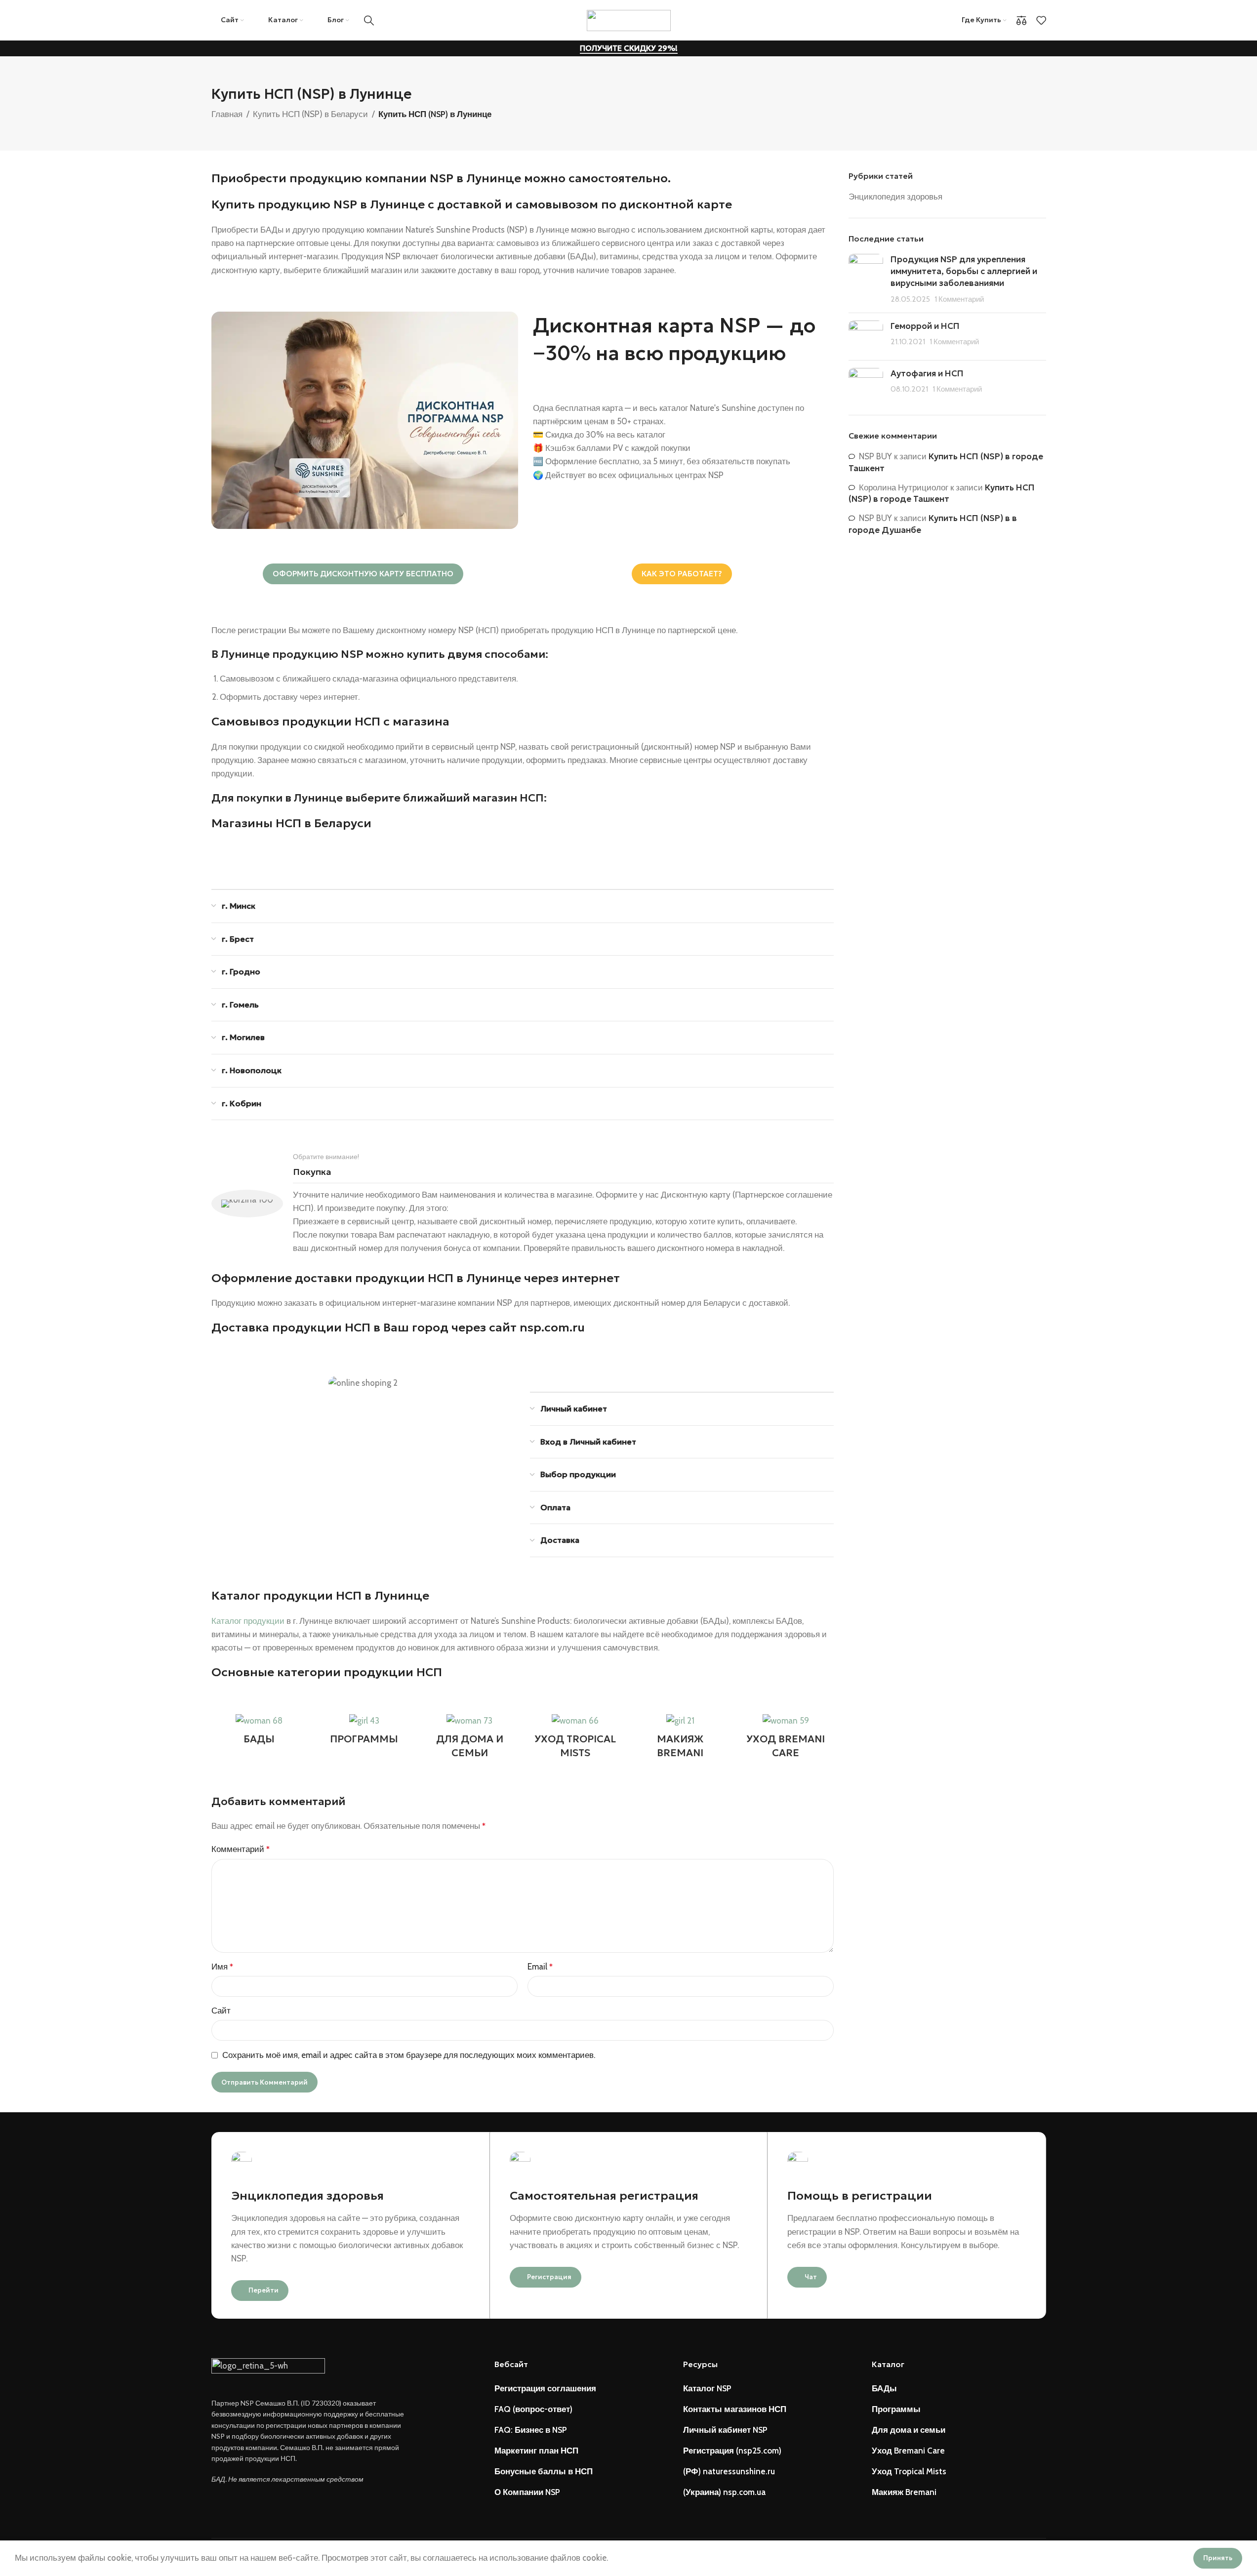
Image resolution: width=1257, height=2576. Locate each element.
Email (540, 1967)
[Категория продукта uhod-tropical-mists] (575, 1739)
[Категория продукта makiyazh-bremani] (680, 1739)
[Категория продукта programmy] (364, 1732)
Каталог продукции (248, 1621)
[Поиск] (369, 20)
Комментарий (241, 1849)
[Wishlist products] (1041, 20)
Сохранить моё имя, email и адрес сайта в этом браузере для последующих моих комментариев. (409, 2055)
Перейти (264, 2290)
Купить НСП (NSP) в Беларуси (310, 114)
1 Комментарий (959, 299)
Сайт (221, 2011)
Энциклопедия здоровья (895, 197)
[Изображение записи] (866, 279)
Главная (227, 114)
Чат (811, 2277)
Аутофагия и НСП (927, 373)
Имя (222, 1967)
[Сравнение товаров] (1021, 20)
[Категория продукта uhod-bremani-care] (786, 1739)
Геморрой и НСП (925, 326)
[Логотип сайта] (629, 19)
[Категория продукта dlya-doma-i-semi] (469, 1739)
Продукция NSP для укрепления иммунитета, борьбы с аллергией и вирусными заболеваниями (964, 271)
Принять (1218, 2558)
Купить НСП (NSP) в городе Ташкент (942, 493)
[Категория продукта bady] (259, 1732)
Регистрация (549, 2277)
